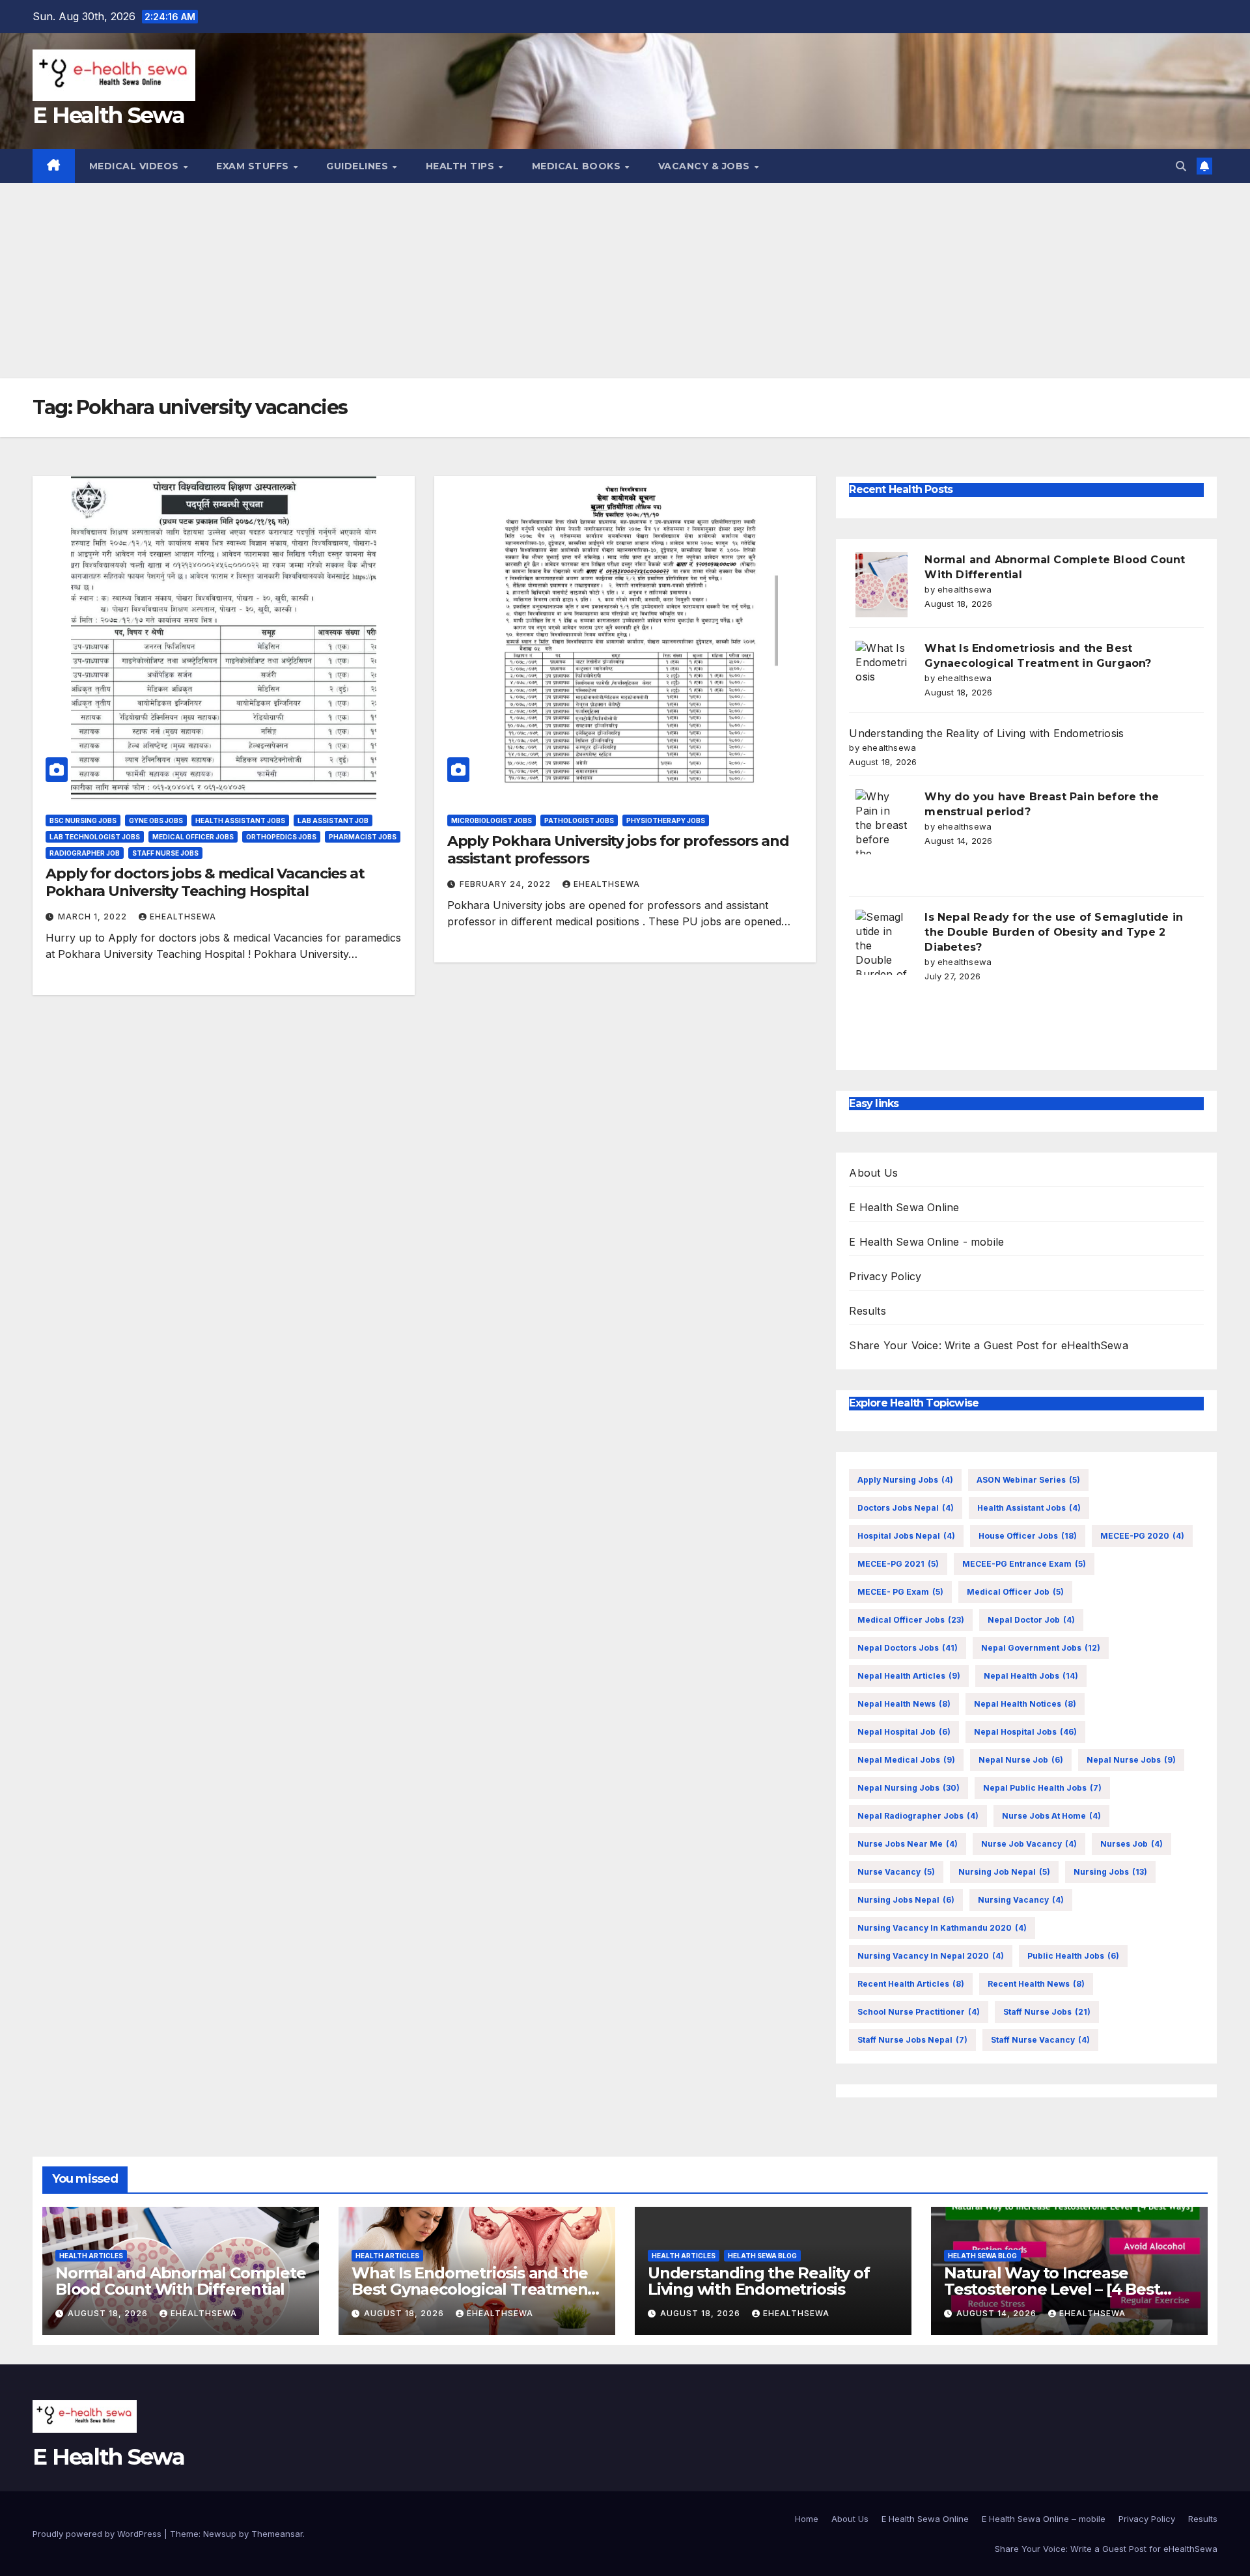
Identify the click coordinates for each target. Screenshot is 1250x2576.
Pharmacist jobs (363, 837)
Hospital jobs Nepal (906, 1536)
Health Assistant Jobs (240, 820)
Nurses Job (1132, 1844)
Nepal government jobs (1041, 1648)
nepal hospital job (904, 1732)
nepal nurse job (1021, 1760)
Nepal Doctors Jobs (908, 1648)
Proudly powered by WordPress (98, 2534)
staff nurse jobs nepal (912, 2040)
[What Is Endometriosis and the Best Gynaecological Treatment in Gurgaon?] (882, 673)
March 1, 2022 (94, 917)
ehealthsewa (183, 917)
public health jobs (1073, 1956)
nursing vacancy (1021, 1900)
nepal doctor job (1031, 1620)
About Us (873, 1173)
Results (867, 1311)
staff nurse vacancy (1040, 2040)
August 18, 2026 (109, 2313)
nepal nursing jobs (909, 1788)
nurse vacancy (896, 1872)
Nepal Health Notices (1025, 1704)
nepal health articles (909, 1676)
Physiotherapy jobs (666, 820)
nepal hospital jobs (1025, 1732)
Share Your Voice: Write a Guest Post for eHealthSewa (988, 1345)
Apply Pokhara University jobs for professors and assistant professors (618, 849)
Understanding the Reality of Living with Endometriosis (986, 733)
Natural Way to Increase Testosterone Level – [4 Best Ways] (1052, 2289)
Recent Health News (1036, 1984)
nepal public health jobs (1042, 1788)
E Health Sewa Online (904, 1207)
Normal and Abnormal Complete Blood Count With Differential (180, 2281)
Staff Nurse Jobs (165, 853)
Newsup (220, 2534)
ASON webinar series (1028, 1480)
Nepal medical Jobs (906, 1760)
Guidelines (359, 166)
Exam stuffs (254, 166)
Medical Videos (136, 166)
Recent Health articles (911, 1984)
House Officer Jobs (1028, 1536)
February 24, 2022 (507, 884)
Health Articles (91, 2256)
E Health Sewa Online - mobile (926, 1242)
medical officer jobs (911, 1620)
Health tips (462, 166)
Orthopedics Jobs (281, 837)
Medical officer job (1015, 1592)
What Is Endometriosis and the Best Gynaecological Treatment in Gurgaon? (473, 2289)
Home (807, 2519)
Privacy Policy (885, 1276)
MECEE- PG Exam (900, 1592)
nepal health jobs (1031, 1676)
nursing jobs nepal (906, 1900)
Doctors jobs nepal (906, 1508)
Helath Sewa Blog (762, 2256)
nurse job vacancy (1029, 1844)
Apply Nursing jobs (905, 1480)
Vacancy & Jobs (706, 166)
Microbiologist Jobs (492, 820)
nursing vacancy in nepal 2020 (931, 1956)
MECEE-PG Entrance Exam (1024, 1564)
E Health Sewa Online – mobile (1044, 2519)
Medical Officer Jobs (193, 837)
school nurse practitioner (919, 2012)
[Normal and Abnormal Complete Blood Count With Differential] (882, 585)
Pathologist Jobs (579, 820)
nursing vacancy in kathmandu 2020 (942, 1928)
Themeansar (277, 2534)
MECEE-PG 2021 (898, 1564)
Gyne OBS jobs (156, 820)
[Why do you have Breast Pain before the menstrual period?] (882, 822)
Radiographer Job (85, 853)
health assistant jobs (1029, 1508)
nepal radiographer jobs (918, 1816)
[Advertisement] (625, 281)
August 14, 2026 (998, 2313)
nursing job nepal (1004, 1872)
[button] (1181, 166)
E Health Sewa (108, 115)
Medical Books (578, 166)
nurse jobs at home (1051, 1816)
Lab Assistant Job (333, 820)
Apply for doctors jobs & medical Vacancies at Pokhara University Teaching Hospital (205, 882)
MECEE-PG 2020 (1142, 1536)
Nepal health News (904, 1704)
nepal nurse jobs (1131, 1760)
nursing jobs (1110, 1872)
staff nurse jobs (1047, 2012)
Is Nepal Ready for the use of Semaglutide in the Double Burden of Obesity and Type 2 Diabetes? (1054, 932)
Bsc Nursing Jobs (83, 820)
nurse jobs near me (908, 1844)
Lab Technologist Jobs (95, 837)
